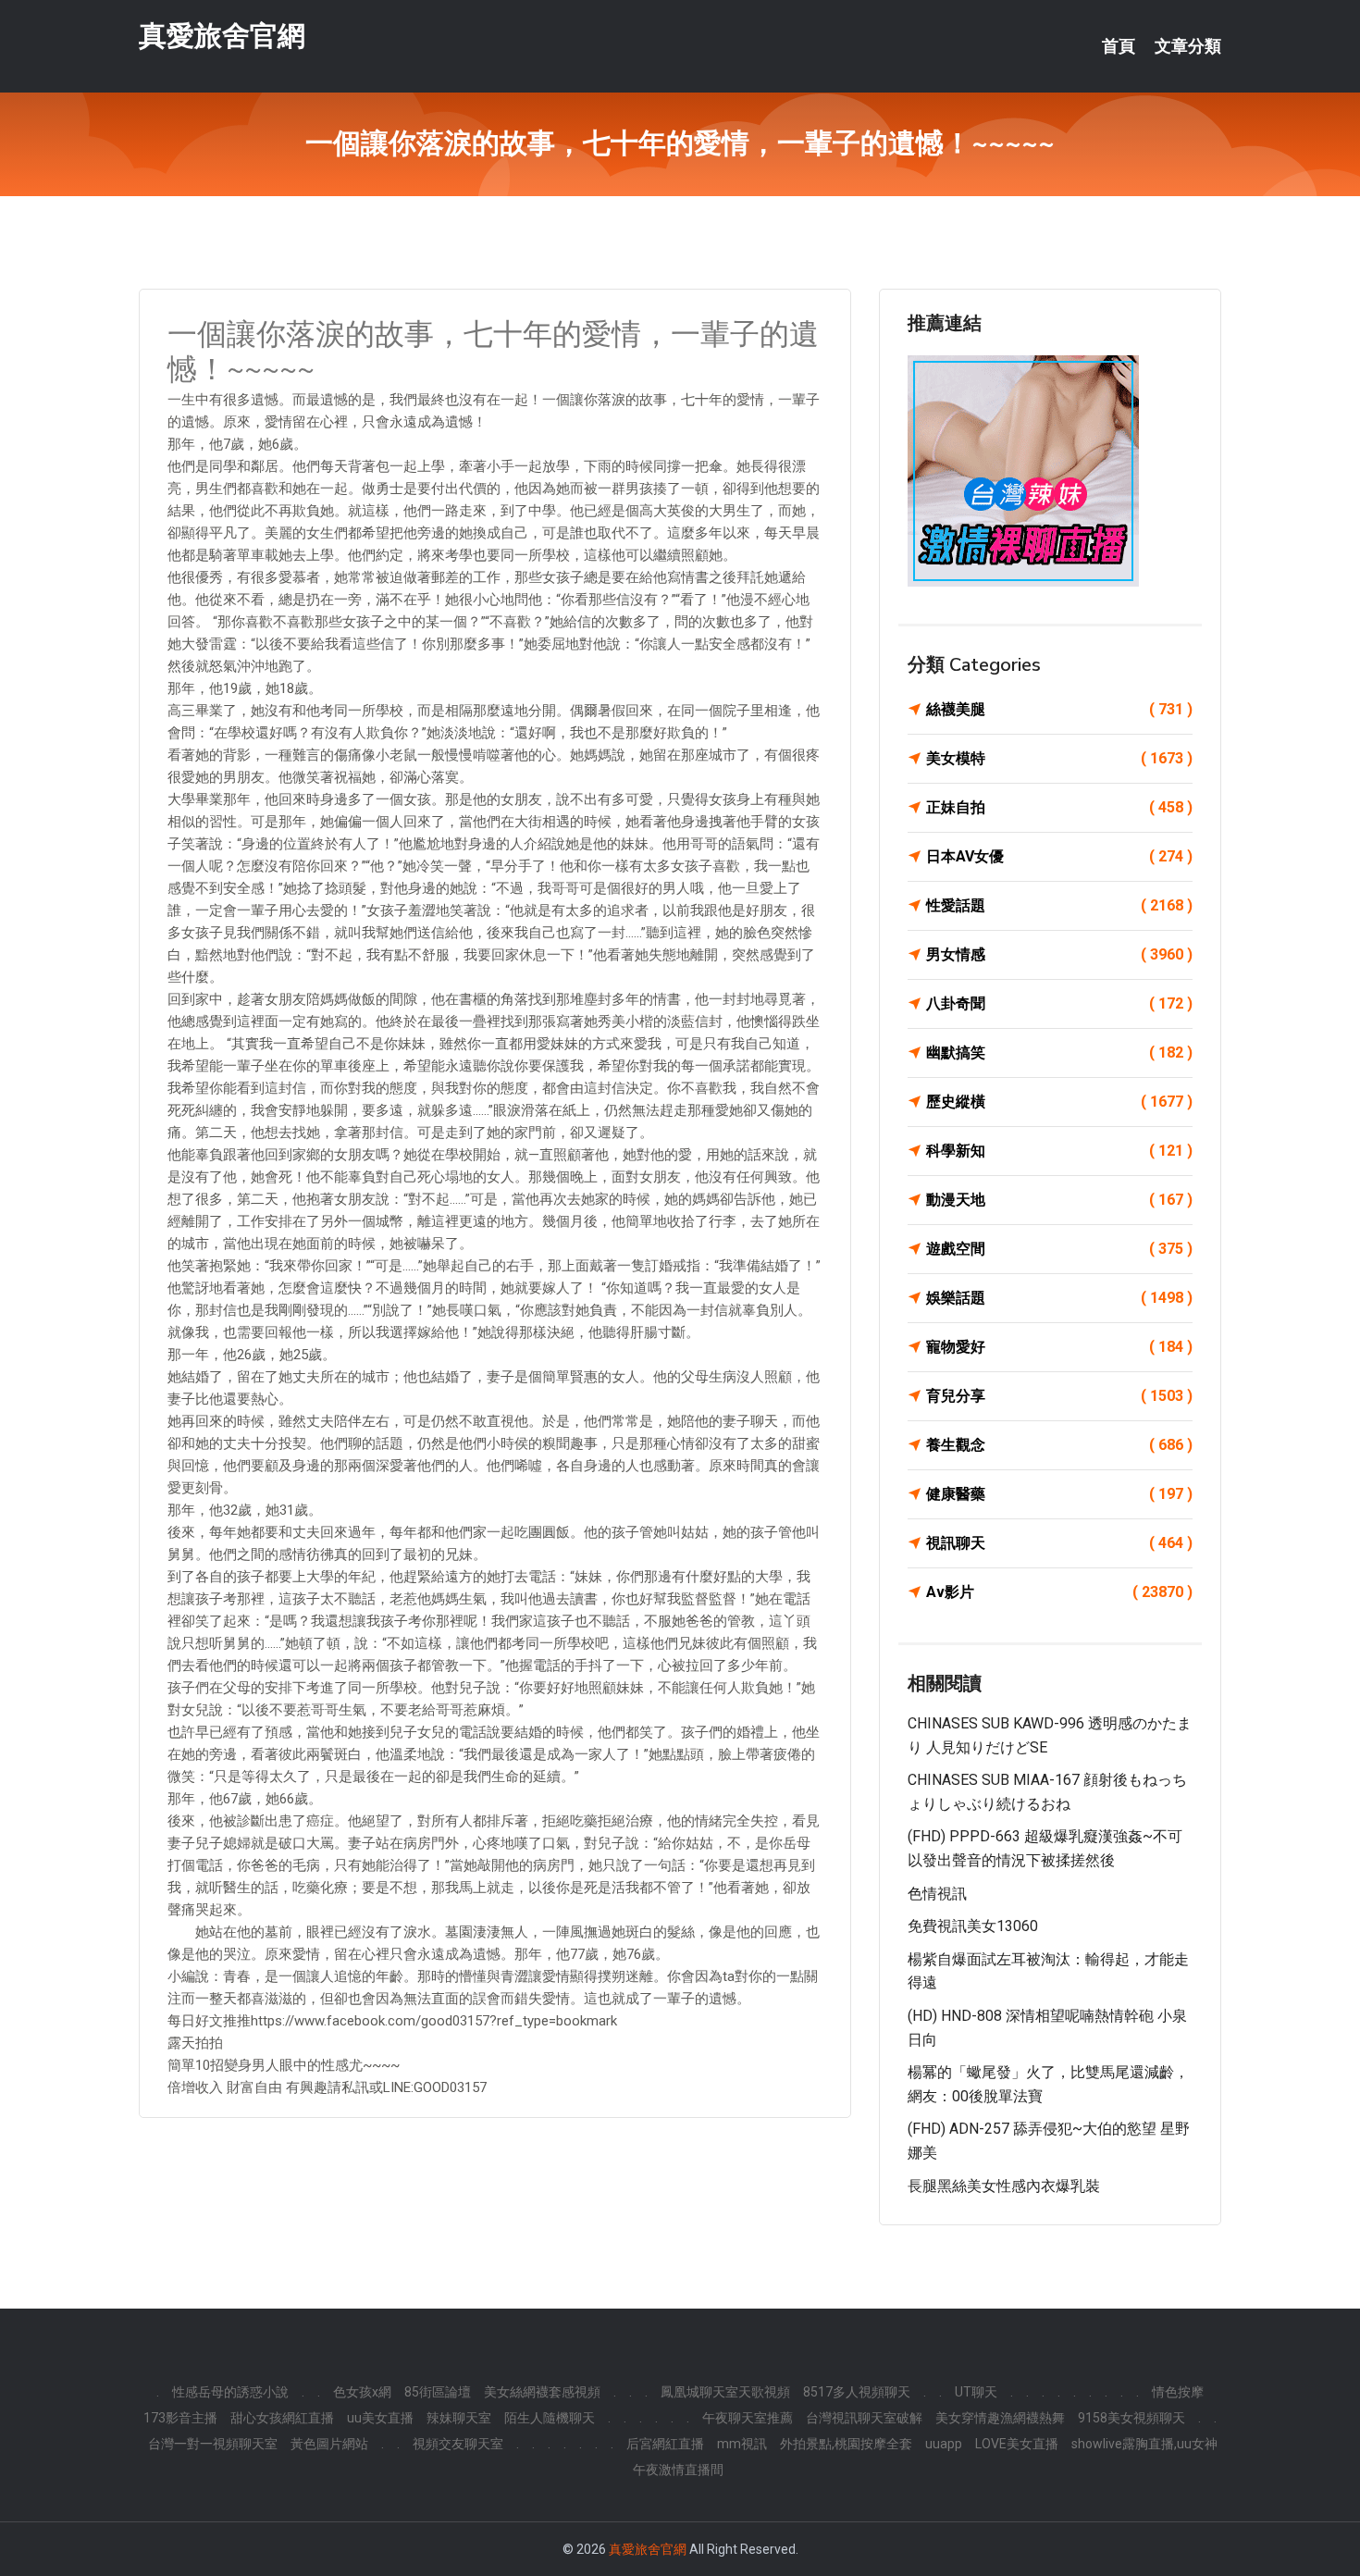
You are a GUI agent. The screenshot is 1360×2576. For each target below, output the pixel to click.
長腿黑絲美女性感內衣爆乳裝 (1004, 2186)
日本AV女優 (1059, 856)
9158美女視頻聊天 (1131, 2418)
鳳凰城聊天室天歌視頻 (725, 2392)
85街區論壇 (438, 2392)
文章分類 (1188, 46)
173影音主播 (180, 2418)
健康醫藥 (1059, 1494)
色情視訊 (937, 1894)
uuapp (944, 2444)
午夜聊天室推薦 (748, 2418)
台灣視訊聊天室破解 (864, 2418)
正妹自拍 (1059, 807)
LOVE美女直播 (1017, 2444)
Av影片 (1059, 1592)
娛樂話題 (1059, 1298)
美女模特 (1059, 758)
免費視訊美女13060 (973, 1926)
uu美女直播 (380, 2418)
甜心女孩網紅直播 (282, 2418)
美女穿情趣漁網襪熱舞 (1000, 2418)
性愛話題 (1059, 905)
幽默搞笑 (1059, 1053)
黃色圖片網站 (329, 2444)
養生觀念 (1059, 1445)
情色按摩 (1178, 2392)
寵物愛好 (1059, 1347)
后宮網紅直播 (665, 2444)
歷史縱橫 (1059, 1102)
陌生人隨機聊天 (550, 2418)
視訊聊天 (1059, 1543)
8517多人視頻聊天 (857, 2392)
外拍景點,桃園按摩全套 (846, 2444)
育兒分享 (1059, 1396)
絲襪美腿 (1059, 709)
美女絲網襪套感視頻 (542, 2392)
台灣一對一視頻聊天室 (213, 2444)
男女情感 (1059, 954)
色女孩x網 (362, 2392)
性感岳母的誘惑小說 (230, 2392)
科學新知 (1059, 1151)
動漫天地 (1059, 1200)
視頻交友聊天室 (458, 2444)
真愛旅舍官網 (222, 36)
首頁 (1119, 46)
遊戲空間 (1059, 1249)
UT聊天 (976, 2392)
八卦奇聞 (1059, 1003)
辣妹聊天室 (459, 2418)
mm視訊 (742, 2444)
